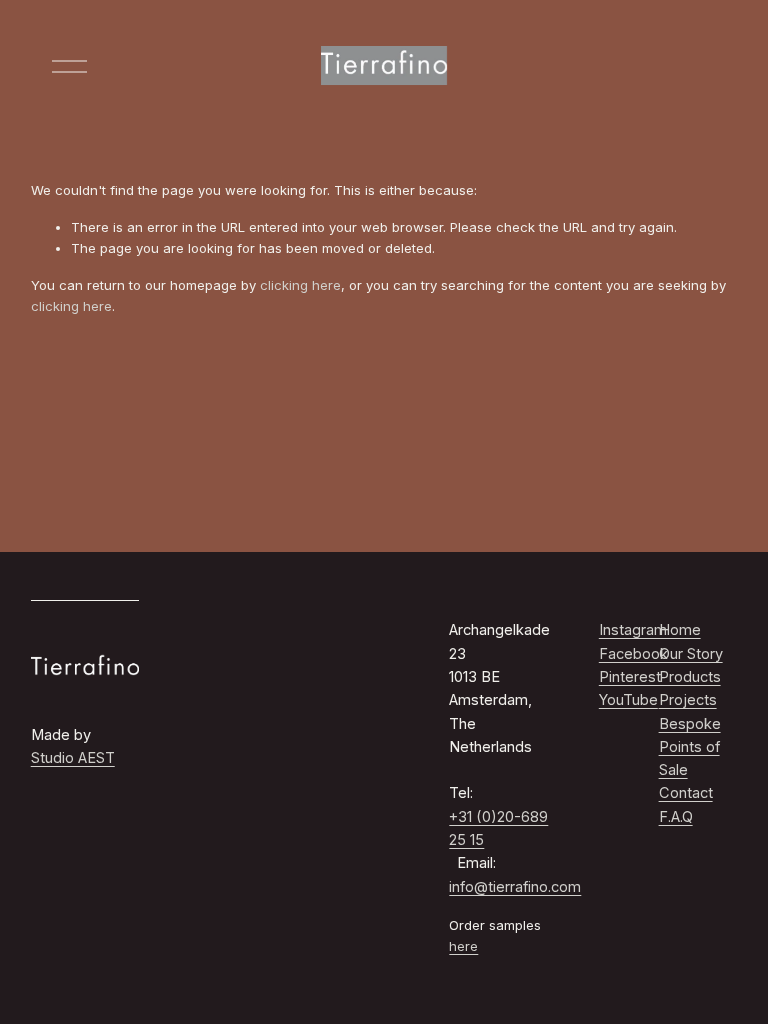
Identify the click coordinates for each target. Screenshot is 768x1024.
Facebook (633, 654)
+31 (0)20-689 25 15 (498, 828)
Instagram (633, 630)
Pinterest (630, 677)
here (463, 946)
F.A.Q (676, 817)
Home (680, 630)
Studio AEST (73, 758)
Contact (686, 793)
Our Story (691, 654)
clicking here (300, 285)
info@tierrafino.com (515, 887)
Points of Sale (689, 758)
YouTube (628, 700)
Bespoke (690, 724)
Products (690, 677)
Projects (688, 700)
